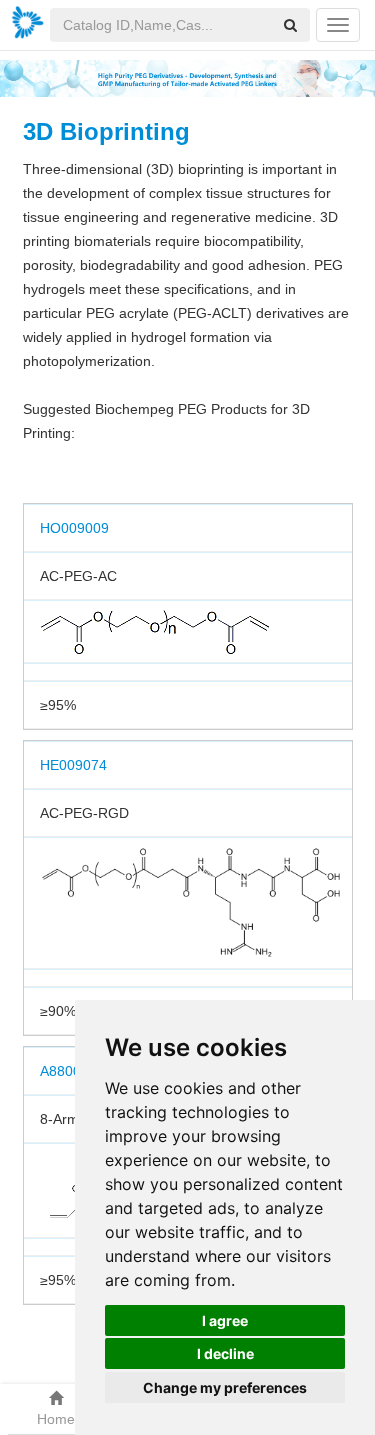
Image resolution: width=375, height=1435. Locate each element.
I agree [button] (225, 1320)
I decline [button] (225, 1353)
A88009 (64, 1071)
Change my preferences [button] (225, 1387)
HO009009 (74, 528)
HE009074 (73, 765)
